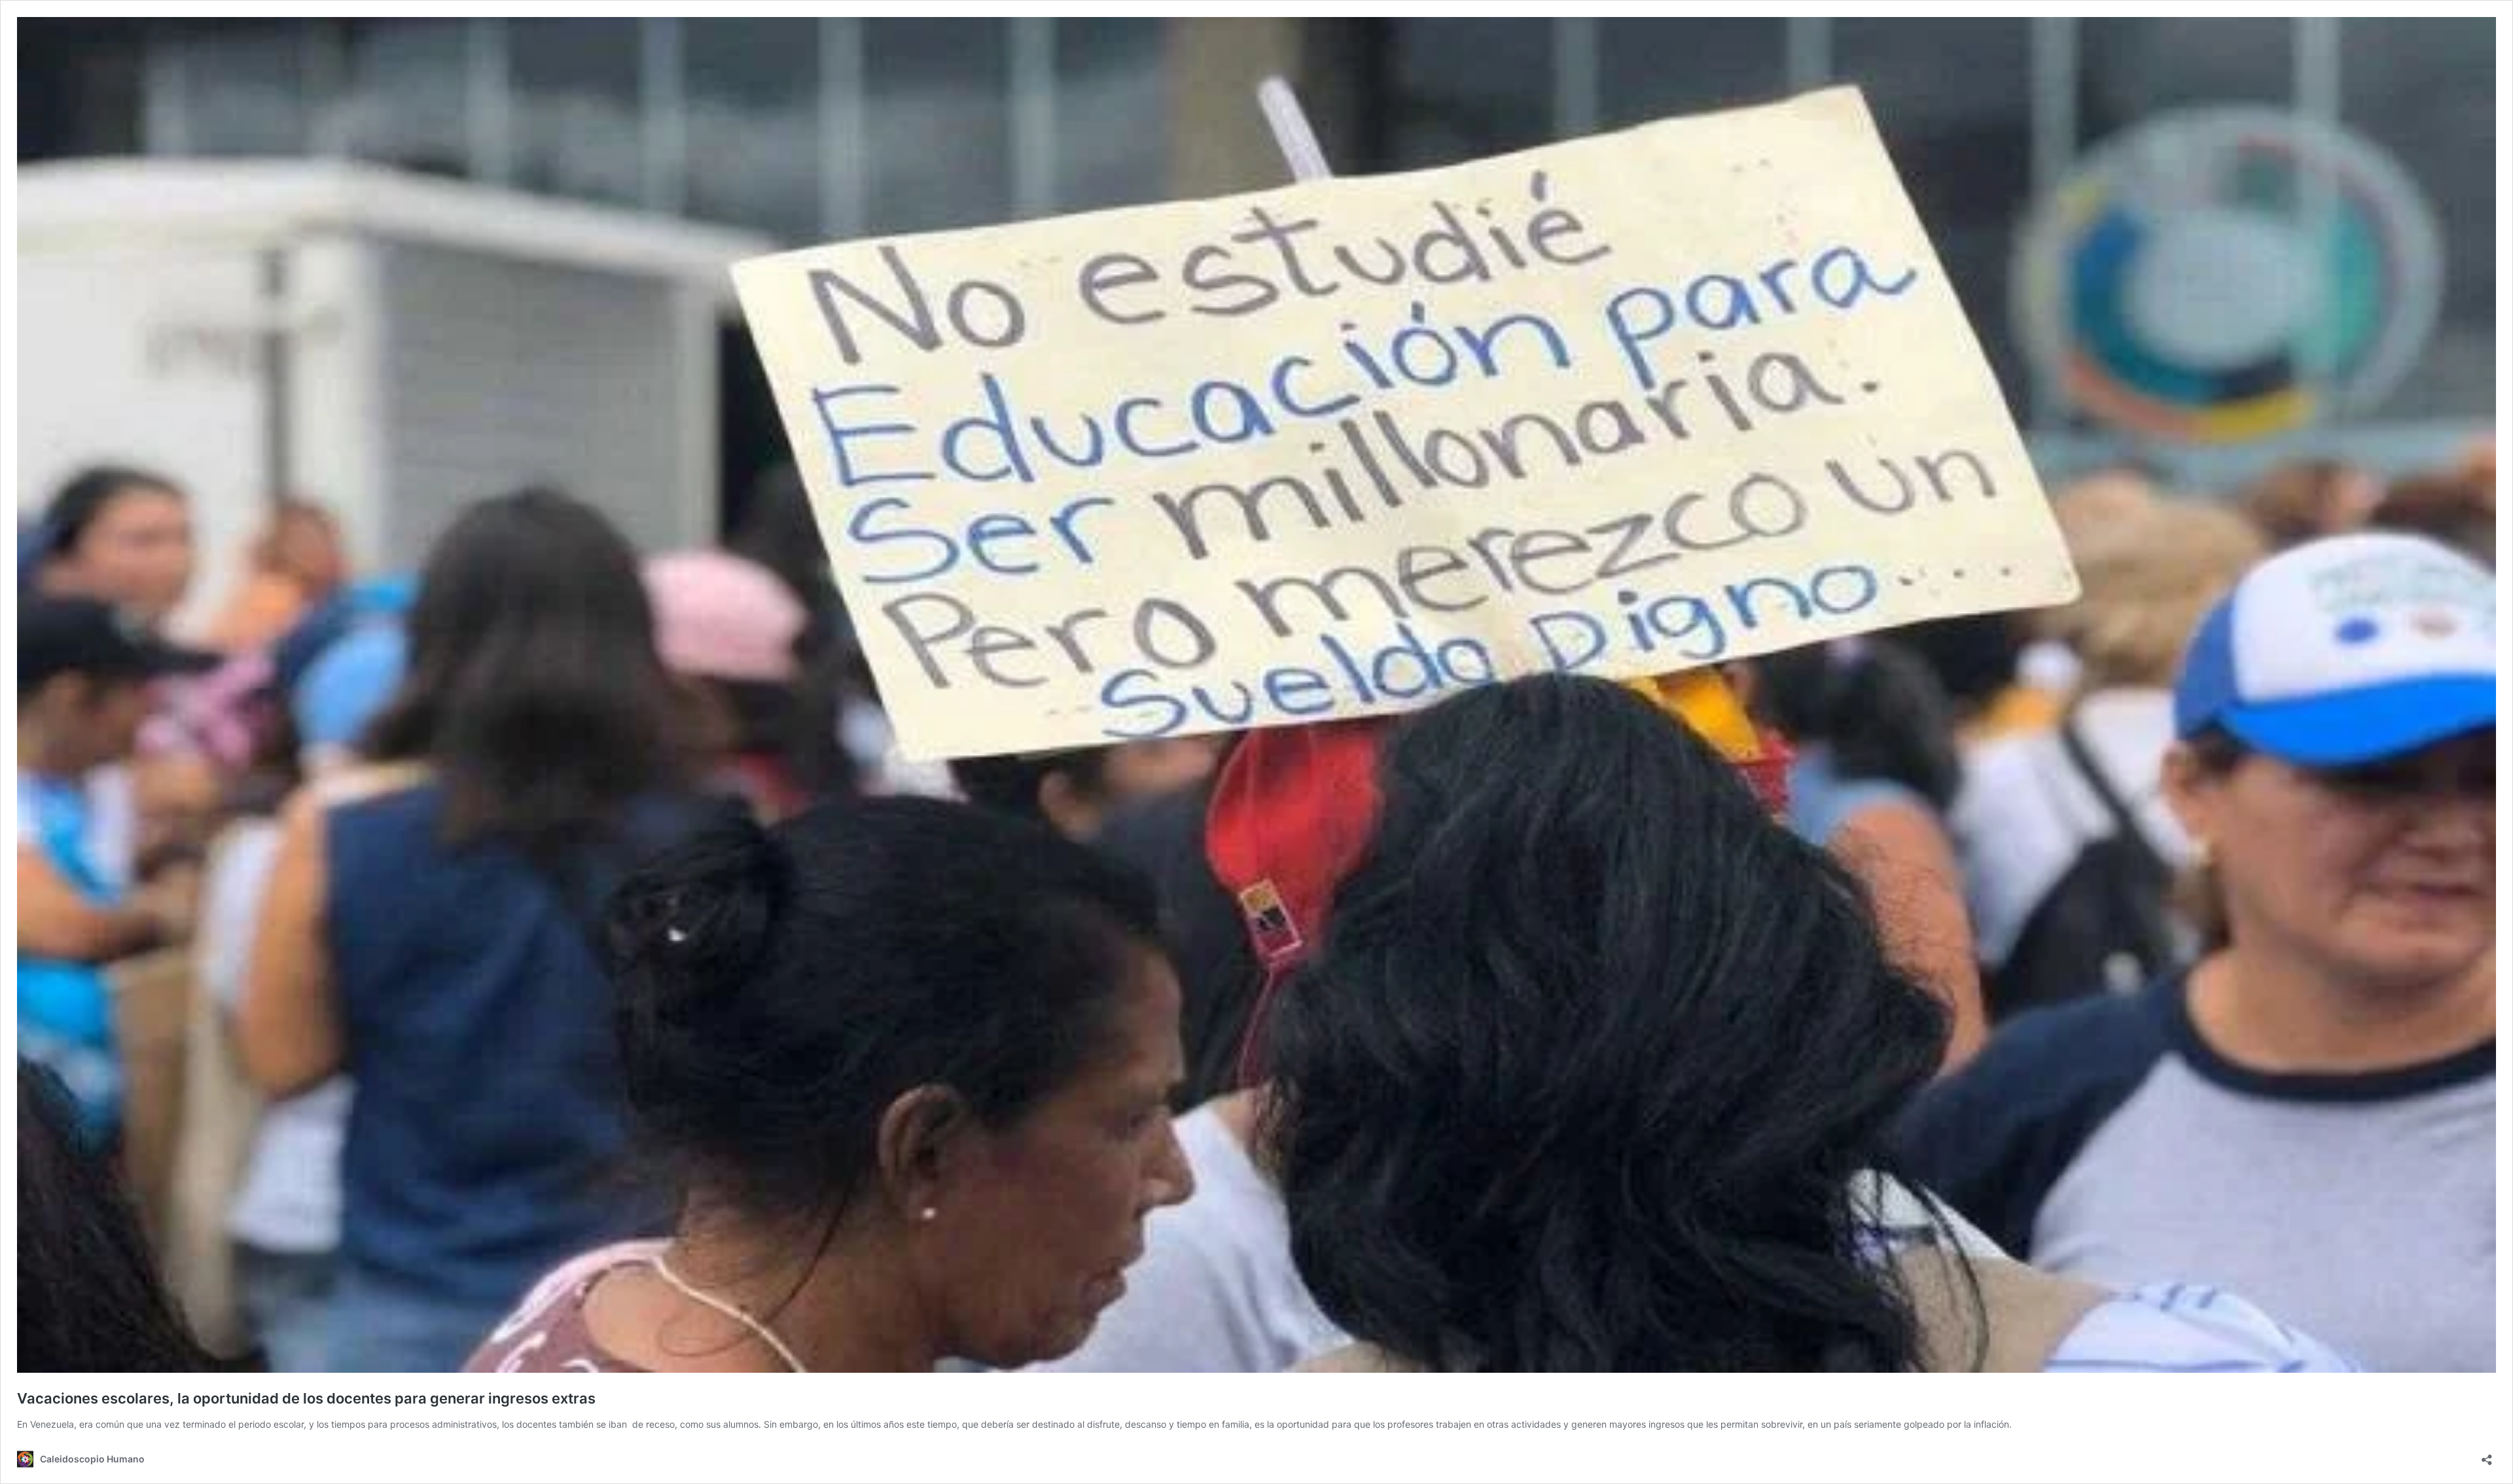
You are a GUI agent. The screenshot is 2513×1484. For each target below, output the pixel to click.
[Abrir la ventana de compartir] (2487, 1456)
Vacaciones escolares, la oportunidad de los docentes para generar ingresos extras (306, 1398)
